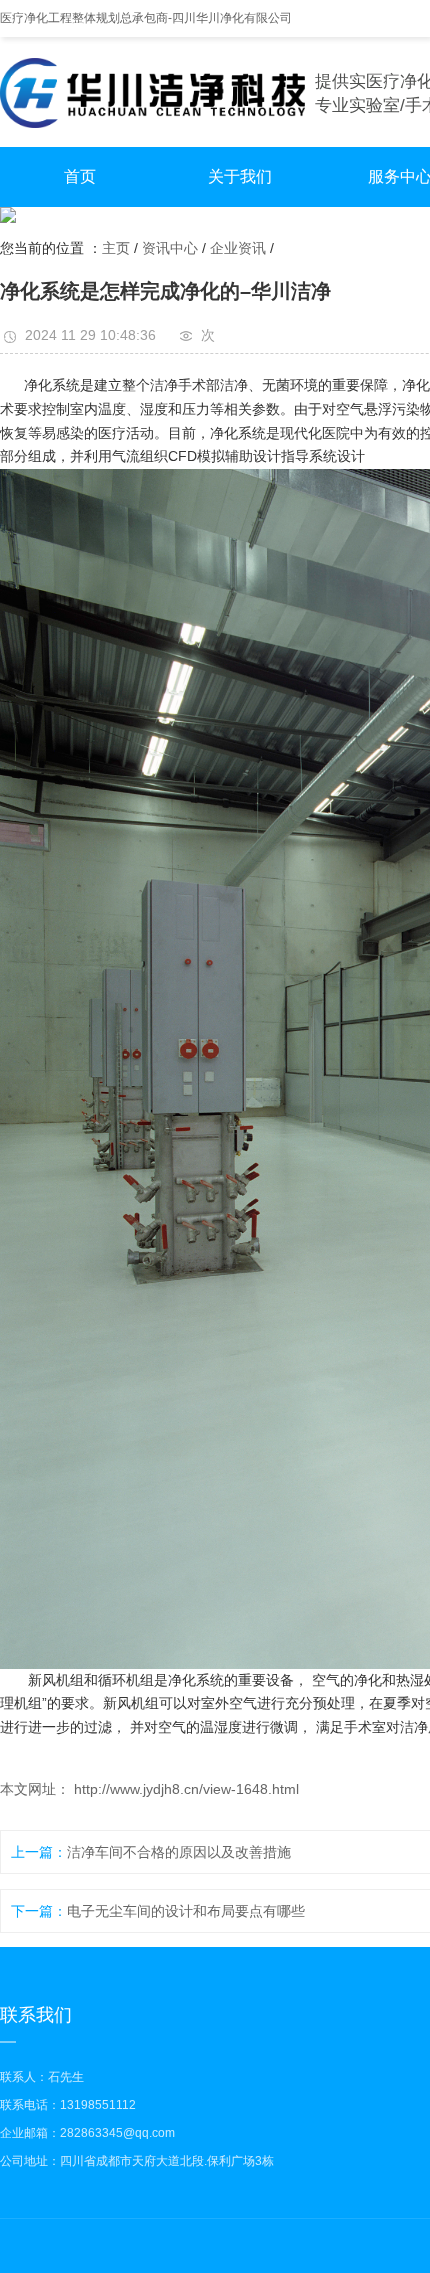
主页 (116, 248)
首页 (80, 176)
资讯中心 (170, 248)
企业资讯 (238, 248)
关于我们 (240, 176)
